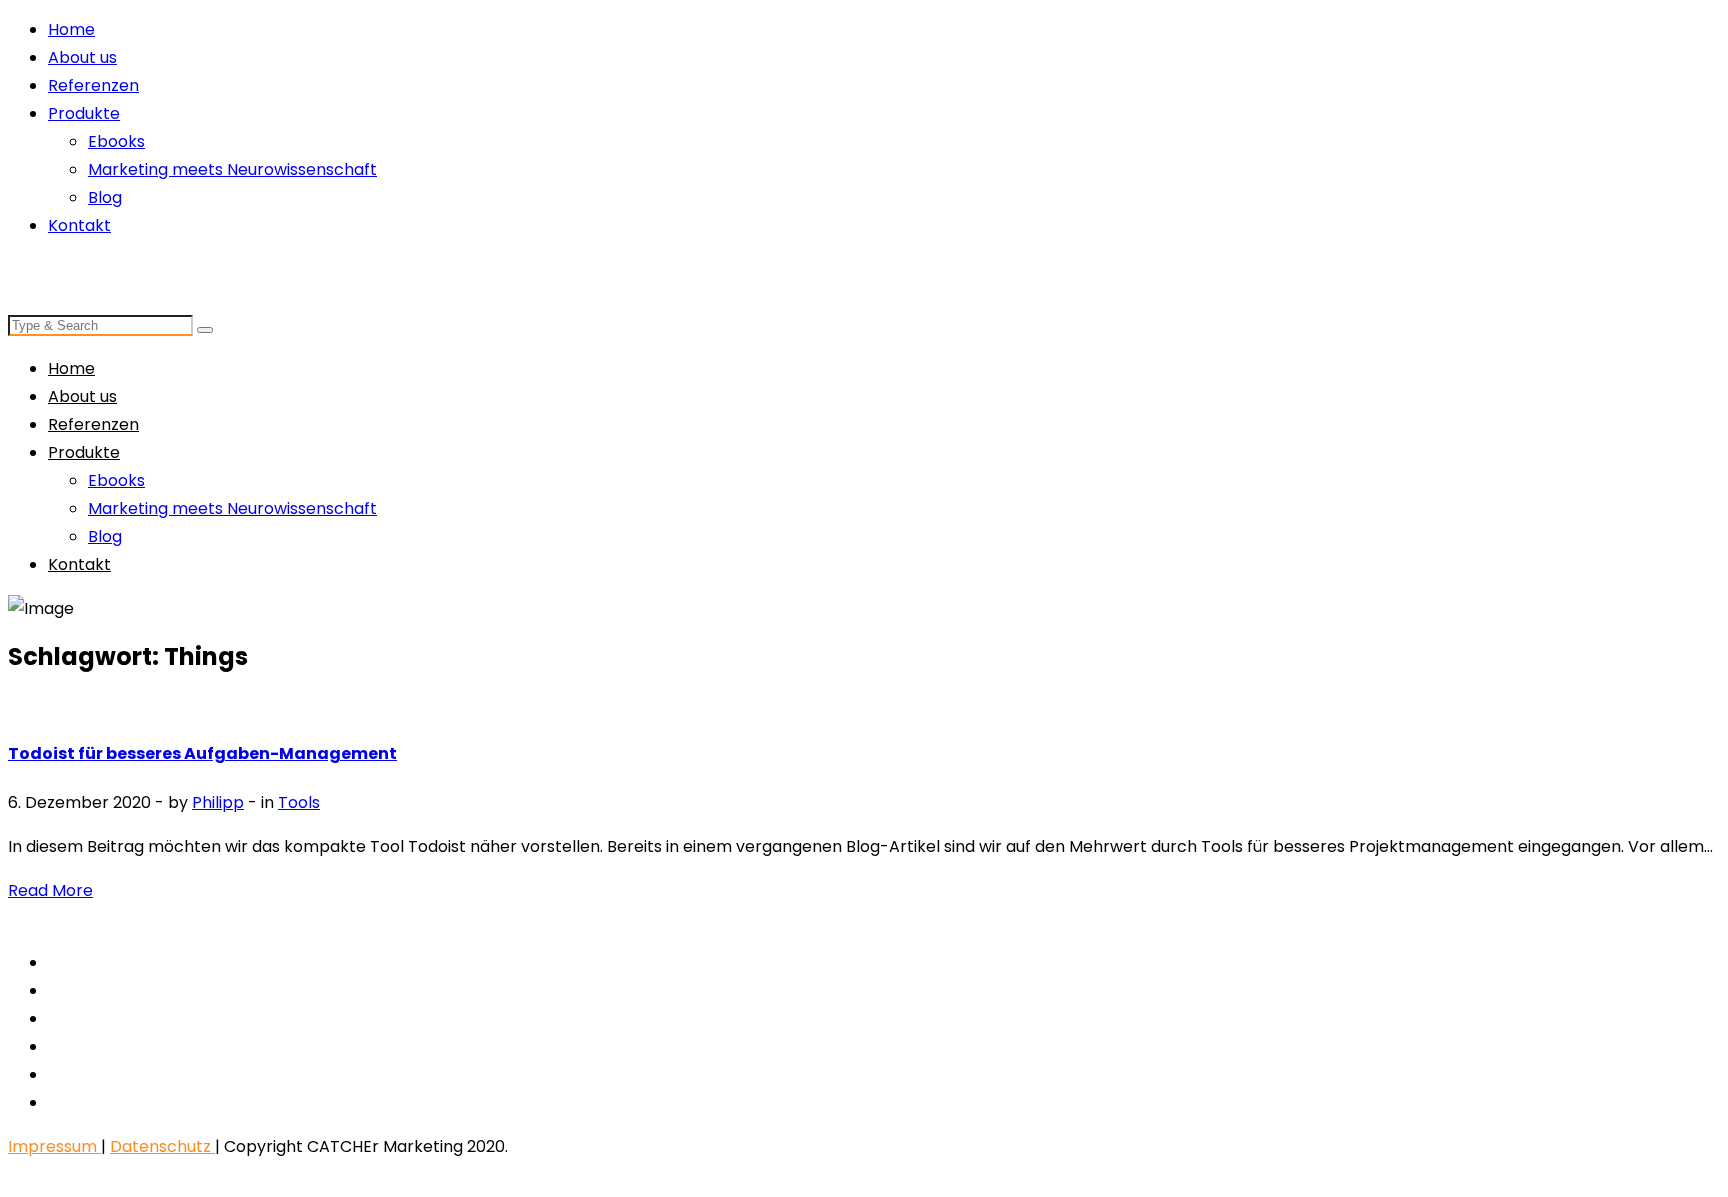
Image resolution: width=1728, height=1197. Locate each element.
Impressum (54, 1146)
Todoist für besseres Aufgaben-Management (202, 753)
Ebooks (116, 141)
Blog (105, 197)
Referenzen (93, 85)
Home (71, 29)
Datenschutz (162, 1146)
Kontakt (79, 225)
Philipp (218, 802)
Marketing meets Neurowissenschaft (232, 169)
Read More (50, 890)
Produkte (84, 113)
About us (82, 57)
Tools (299, 802)
